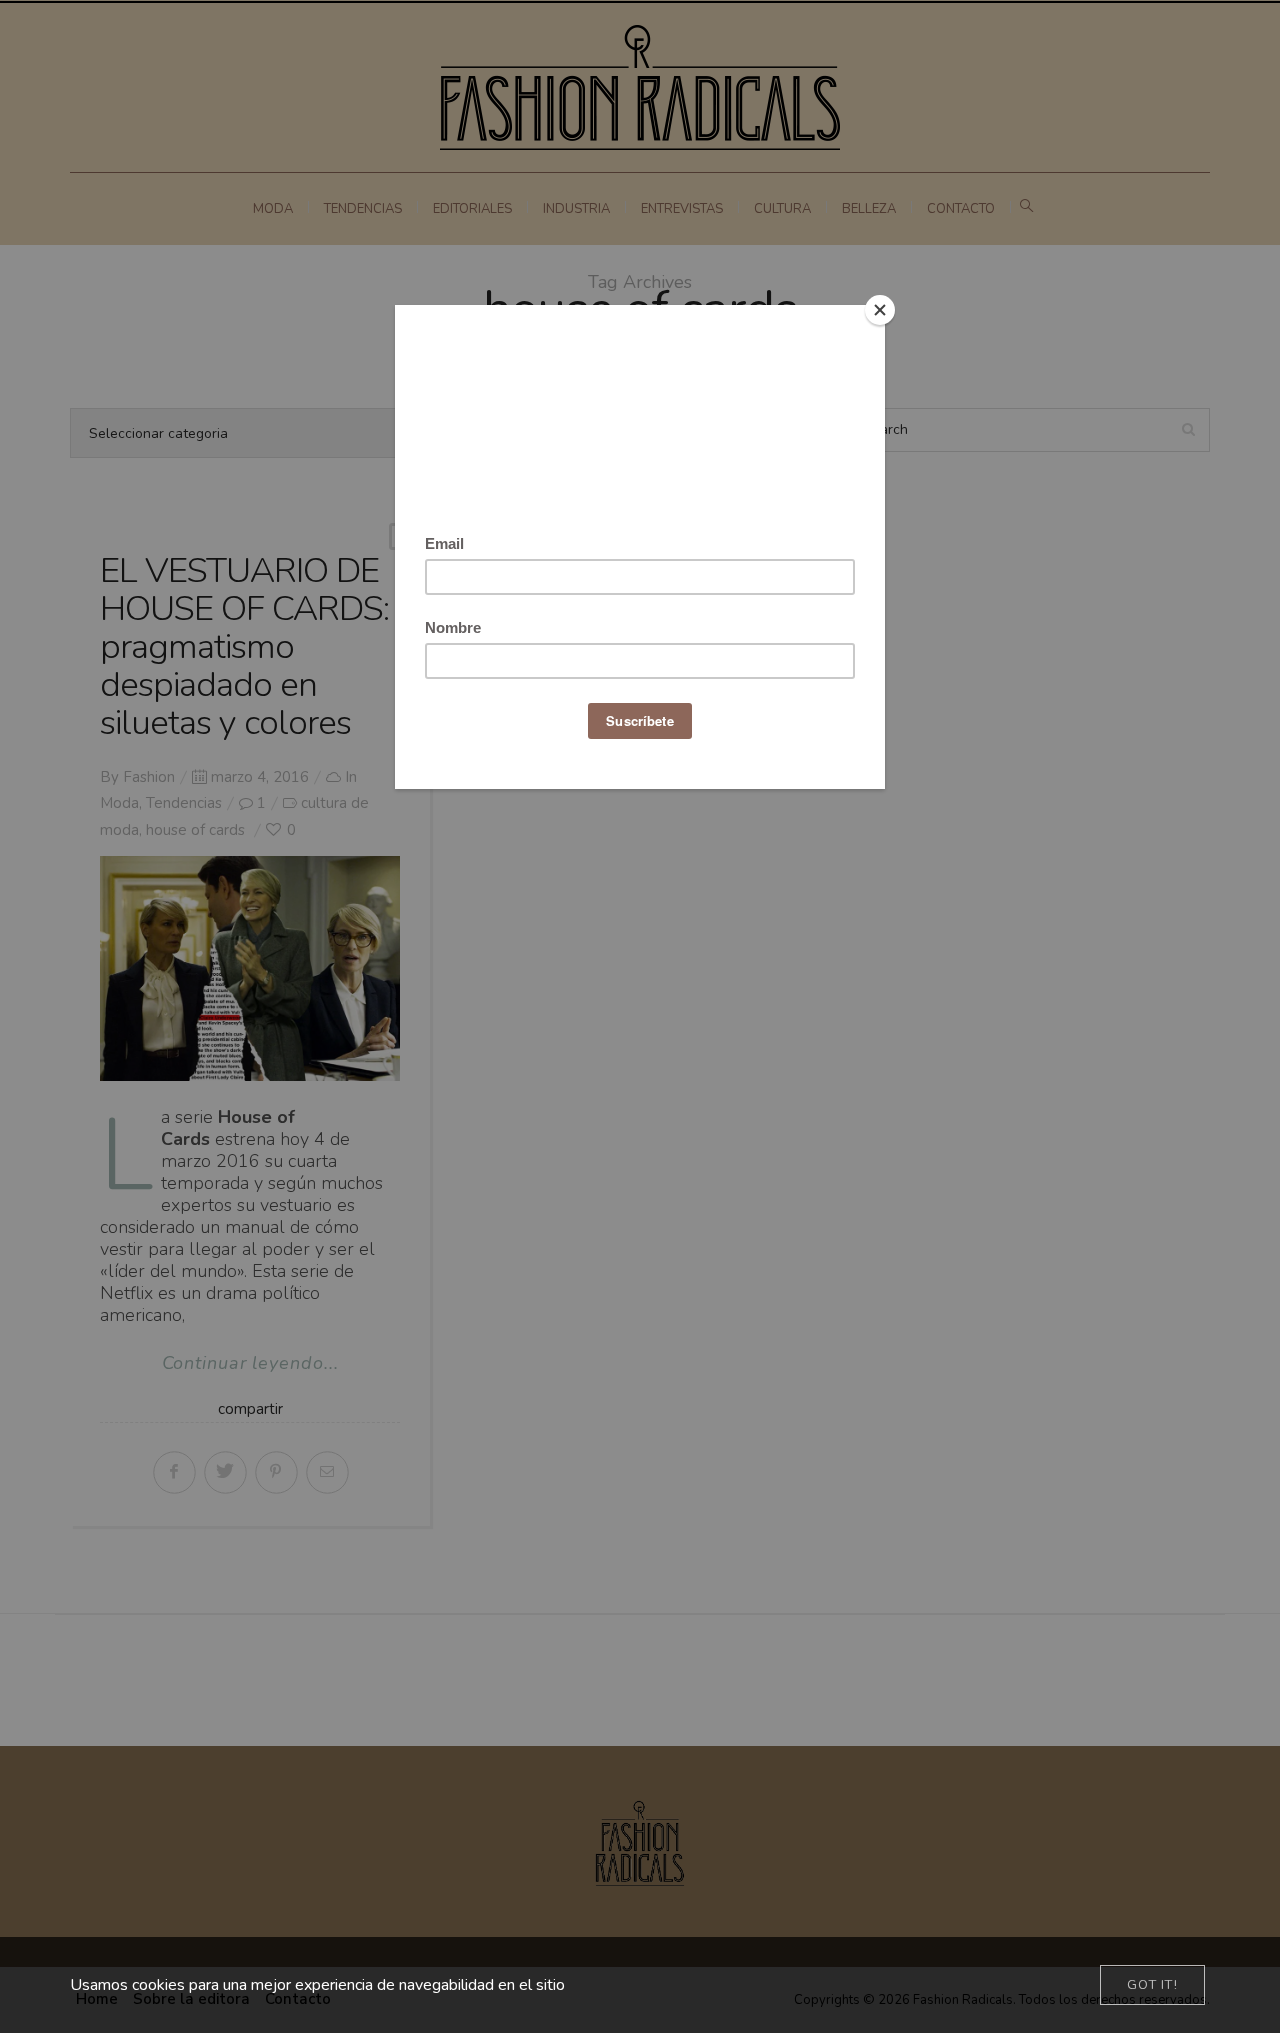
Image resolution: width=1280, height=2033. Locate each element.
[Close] (880, 310)
